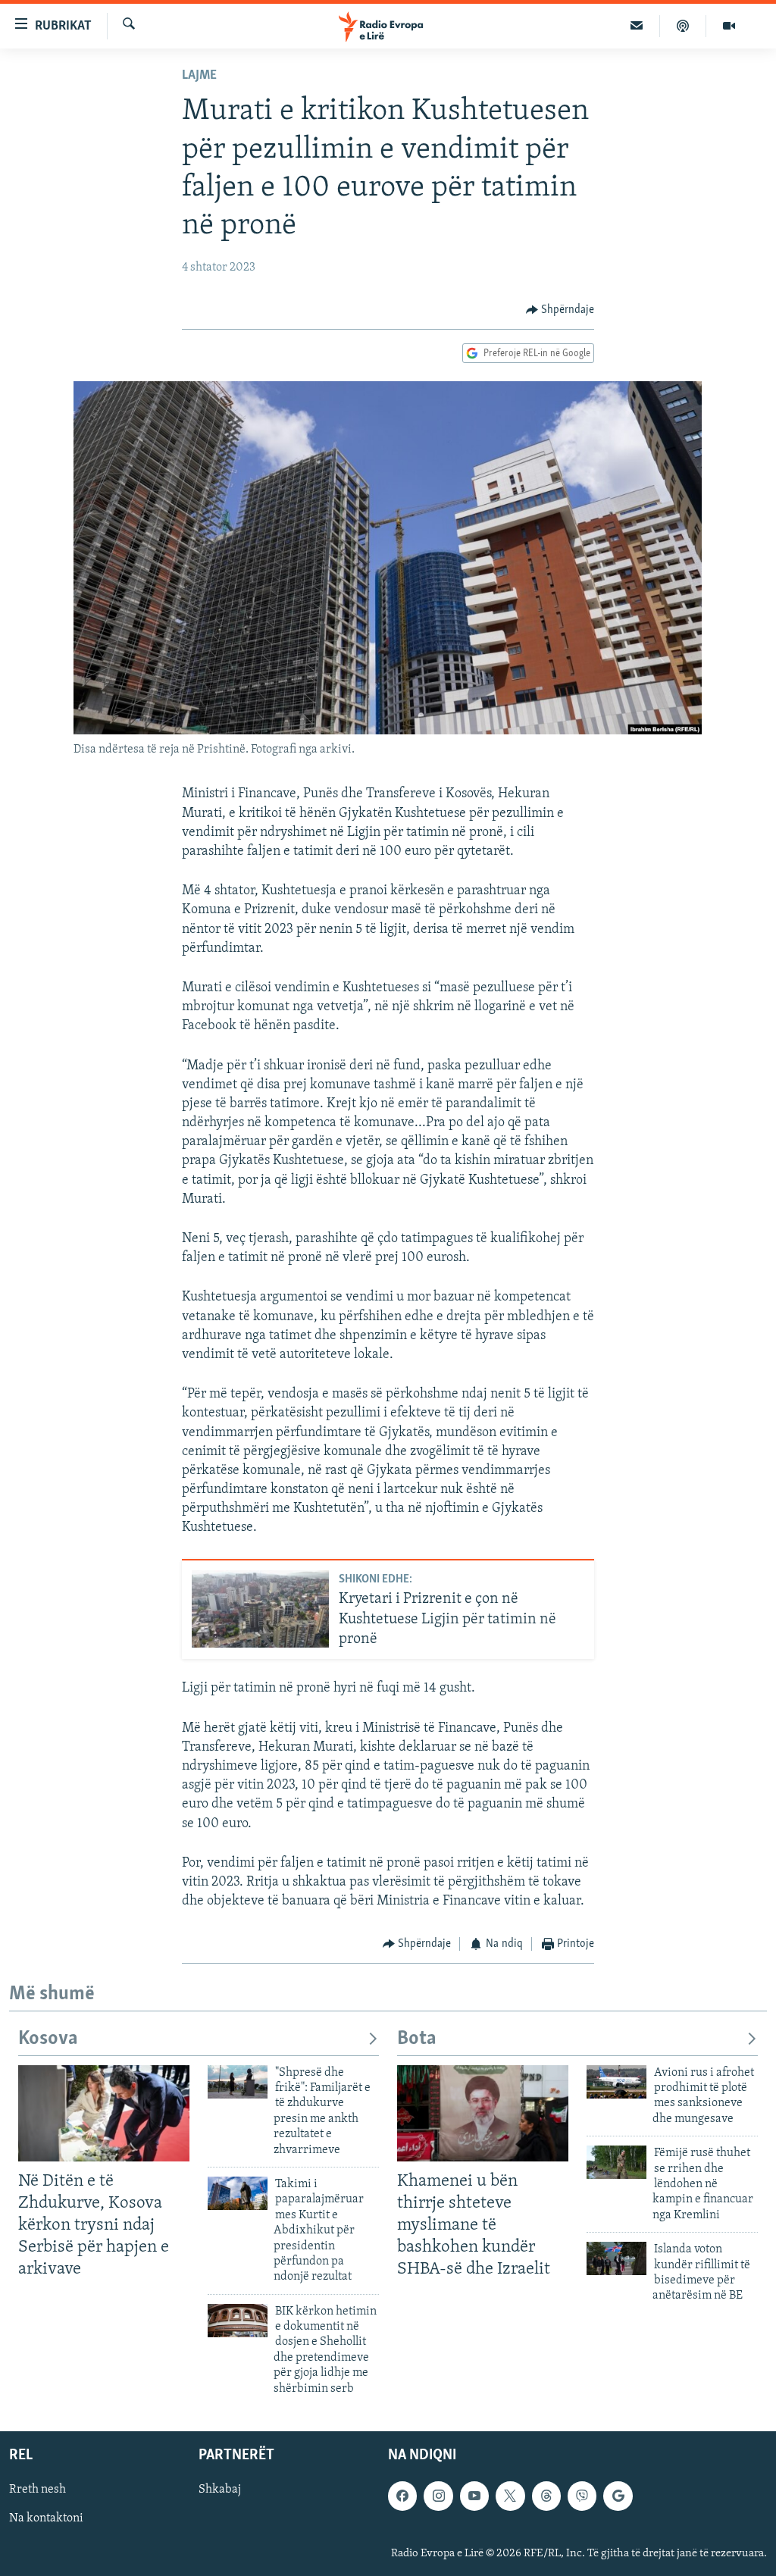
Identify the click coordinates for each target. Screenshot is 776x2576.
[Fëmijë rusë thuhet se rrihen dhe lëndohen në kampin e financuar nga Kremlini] (616, 2162)
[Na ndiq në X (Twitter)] (510, 2496)
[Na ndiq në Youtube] (474, 2496)
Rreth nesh (38, 2490)
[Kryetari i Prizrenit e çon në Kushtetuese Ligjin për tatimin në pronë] (260, 1609)
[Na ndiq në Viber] (582, 2496)
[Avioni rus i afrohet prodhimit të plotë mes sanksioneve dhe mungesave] (616, 2082)
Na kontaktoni (46, 2518)
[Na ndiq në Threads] (546, 2496)
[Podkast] (683, 26)
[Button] (560, 310)
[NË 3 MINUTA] (637, 26)
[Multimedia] (729, 26)
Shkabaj (220, 2490)
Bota (417, 2039)
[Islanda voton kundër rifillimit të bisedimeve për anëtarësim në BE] (616, 2258)
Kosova (48, 2039)
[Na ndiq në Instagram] (438, 2496)
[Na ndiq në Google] (618, 2496)
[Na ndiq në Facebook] (402, 2496)
